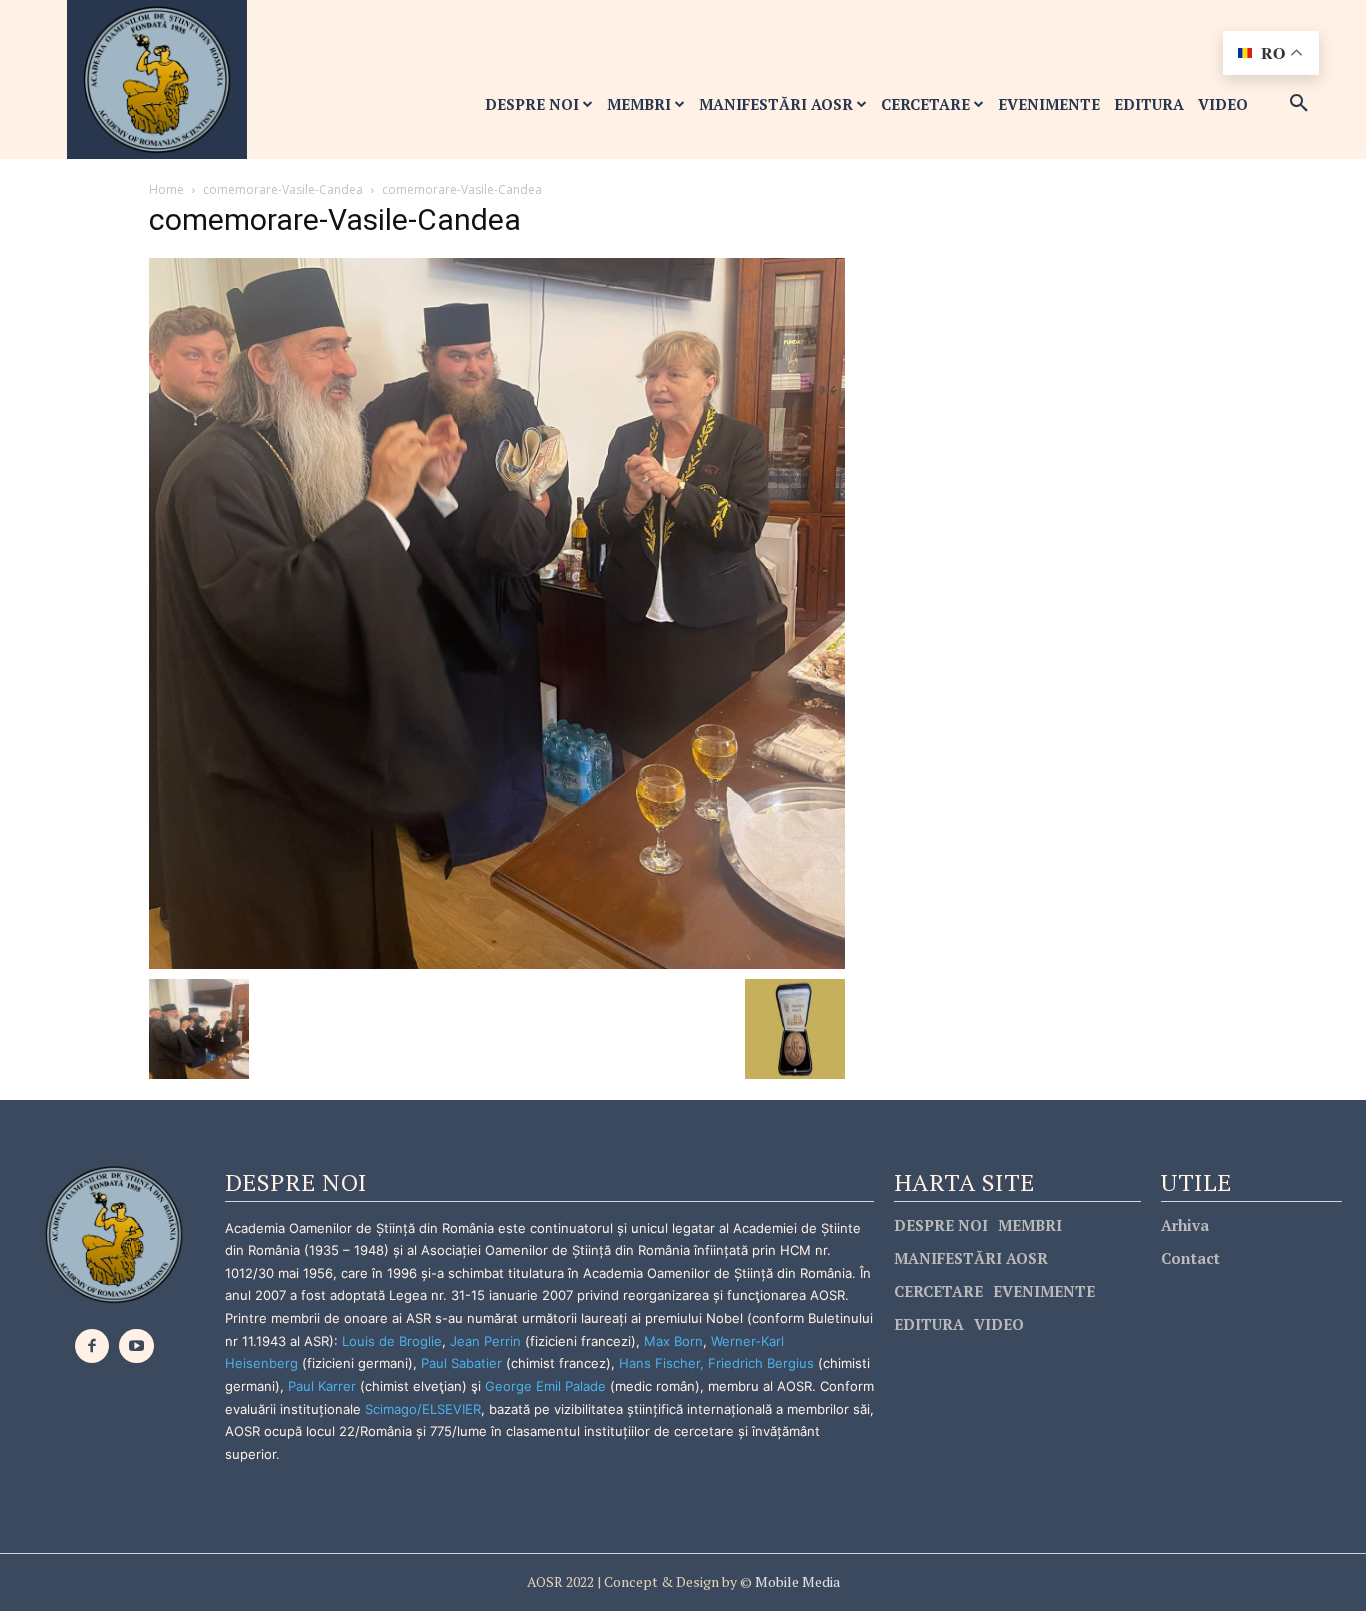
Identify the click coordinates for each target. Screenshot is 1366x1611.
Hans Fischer (659, 1363)
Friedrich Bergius (761, 1363)
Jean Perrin (487, 1341)
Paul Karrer (322, 1386)
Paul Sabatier (461, 1363)
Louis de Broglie (392, 1341)
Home (166, 189)
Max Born (673, 1341)
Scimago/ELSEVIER (423, 1409)
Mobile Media (796, 1581)
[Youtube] (136, 1346)
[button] (1299, 104)
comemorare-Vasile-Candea (283, 189)
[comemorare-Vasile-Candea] (497, 611)
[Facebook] (92, 1346)
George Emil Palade (545, 1386)
